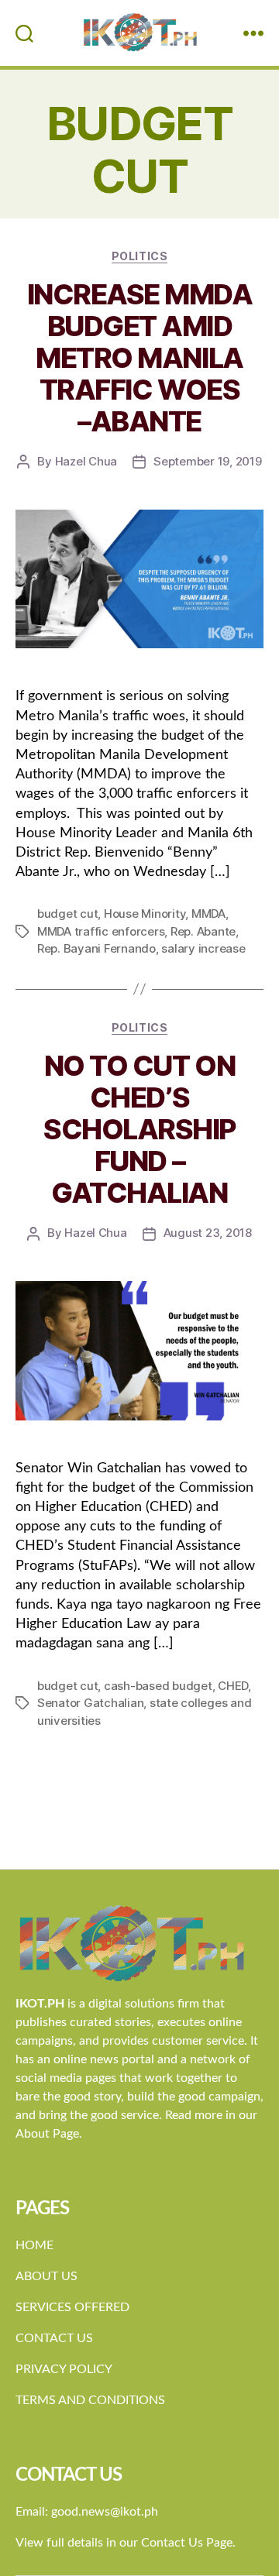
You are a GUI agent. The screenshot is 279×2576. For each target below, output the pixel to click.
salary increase (203, 948)
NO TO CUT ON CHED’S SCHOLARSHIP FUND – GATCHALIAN (139, 1129)
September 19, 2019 (207, 461)
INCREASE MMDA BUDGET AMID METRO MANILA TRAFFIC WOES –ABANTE (140, 358)
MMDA (208, 914)
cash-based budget (158, 1686)
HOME (34, 2245)
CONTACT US (54, 2338)
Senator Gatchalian (90, 1703)
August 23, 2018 (208, 1233)
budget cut (67, 914)
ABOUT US (46, 2276)
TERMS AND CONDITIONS (90, 2400)
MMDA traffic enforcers (101, 931)
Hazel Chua (86, 461)
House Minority (145, 914)
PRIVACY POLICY (64, 2369)
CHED (233, 1686)
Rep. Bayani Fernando (96, 948)
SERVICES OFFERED (72, 2307)
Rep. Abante (203, 931)
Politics (139, 256)
